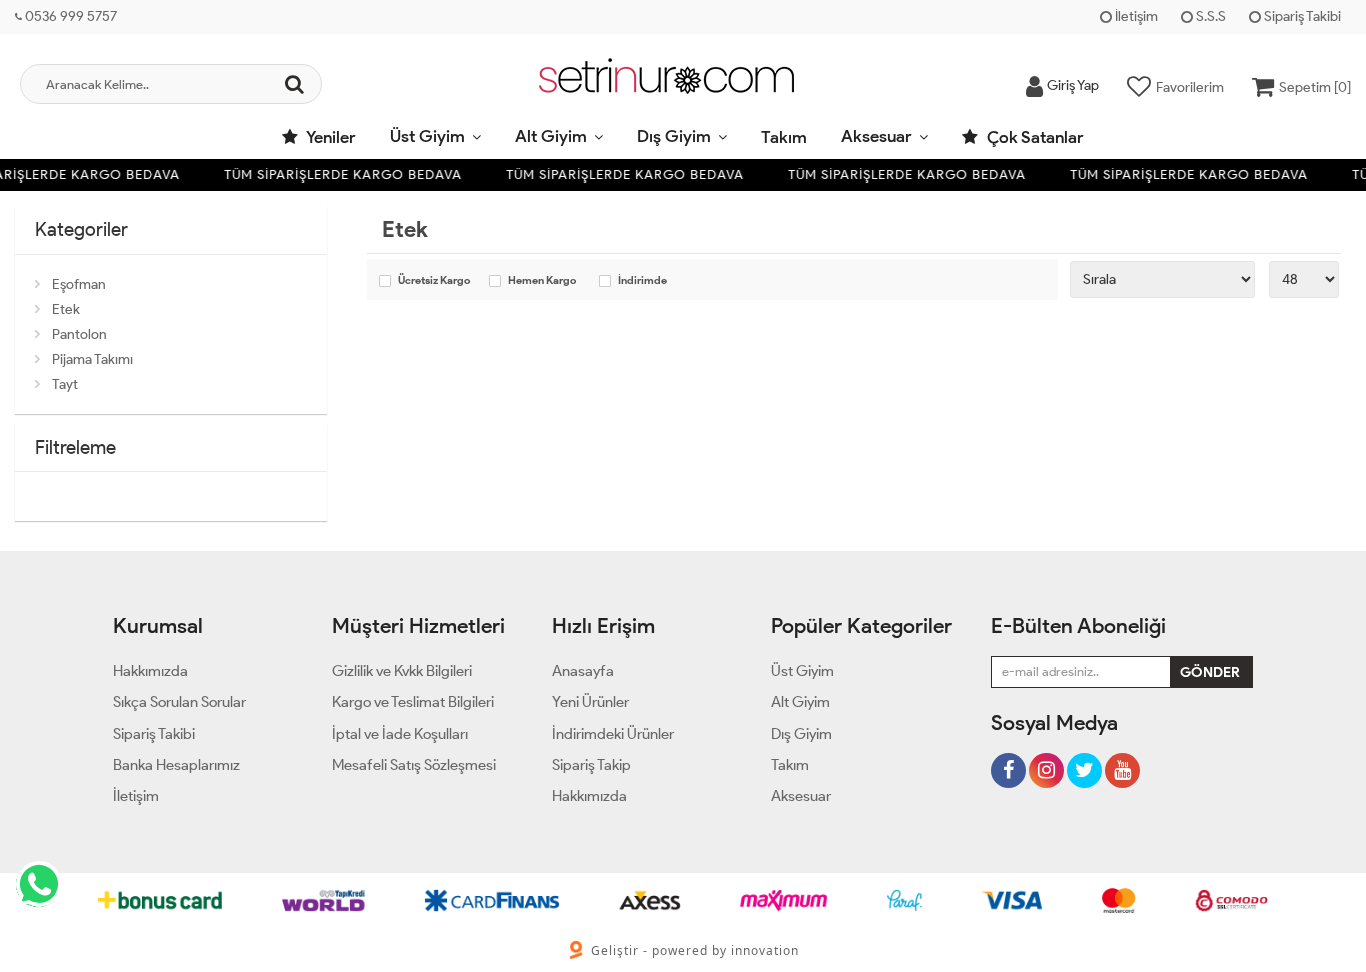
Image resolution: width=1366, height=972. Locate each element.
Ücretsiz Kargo (434, 281)
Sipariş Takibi (1301, 16)
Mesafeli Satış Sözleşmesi (414, 765)
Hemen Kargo (542, 281)
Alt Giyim (551, 136)
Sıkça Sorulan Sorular (179, 702)
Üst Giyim (427, 136)
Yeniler (329, 137)
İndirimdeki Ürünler (613, 734)
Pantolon (79, 334)
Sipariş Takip (591, 765)
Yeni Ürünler (590, 702)
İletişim (1135, 16)
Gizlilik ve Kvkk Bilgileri (402, 671)
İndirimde (642, 281)
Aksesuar (876, 136)
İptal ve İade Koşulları (400, 734)
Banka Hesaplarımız (176, 765)
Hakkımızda (150, 671)
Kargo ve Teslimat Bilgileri (413, 702)
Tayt (65, 384)
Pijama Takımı (92, 359)
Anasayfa (583, 671)
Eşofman (79, 284)
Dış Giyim (674, 136)
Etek (66, 309)
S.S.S (1209, 16)
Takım (784, 137)
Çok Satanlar (1033, 137)
